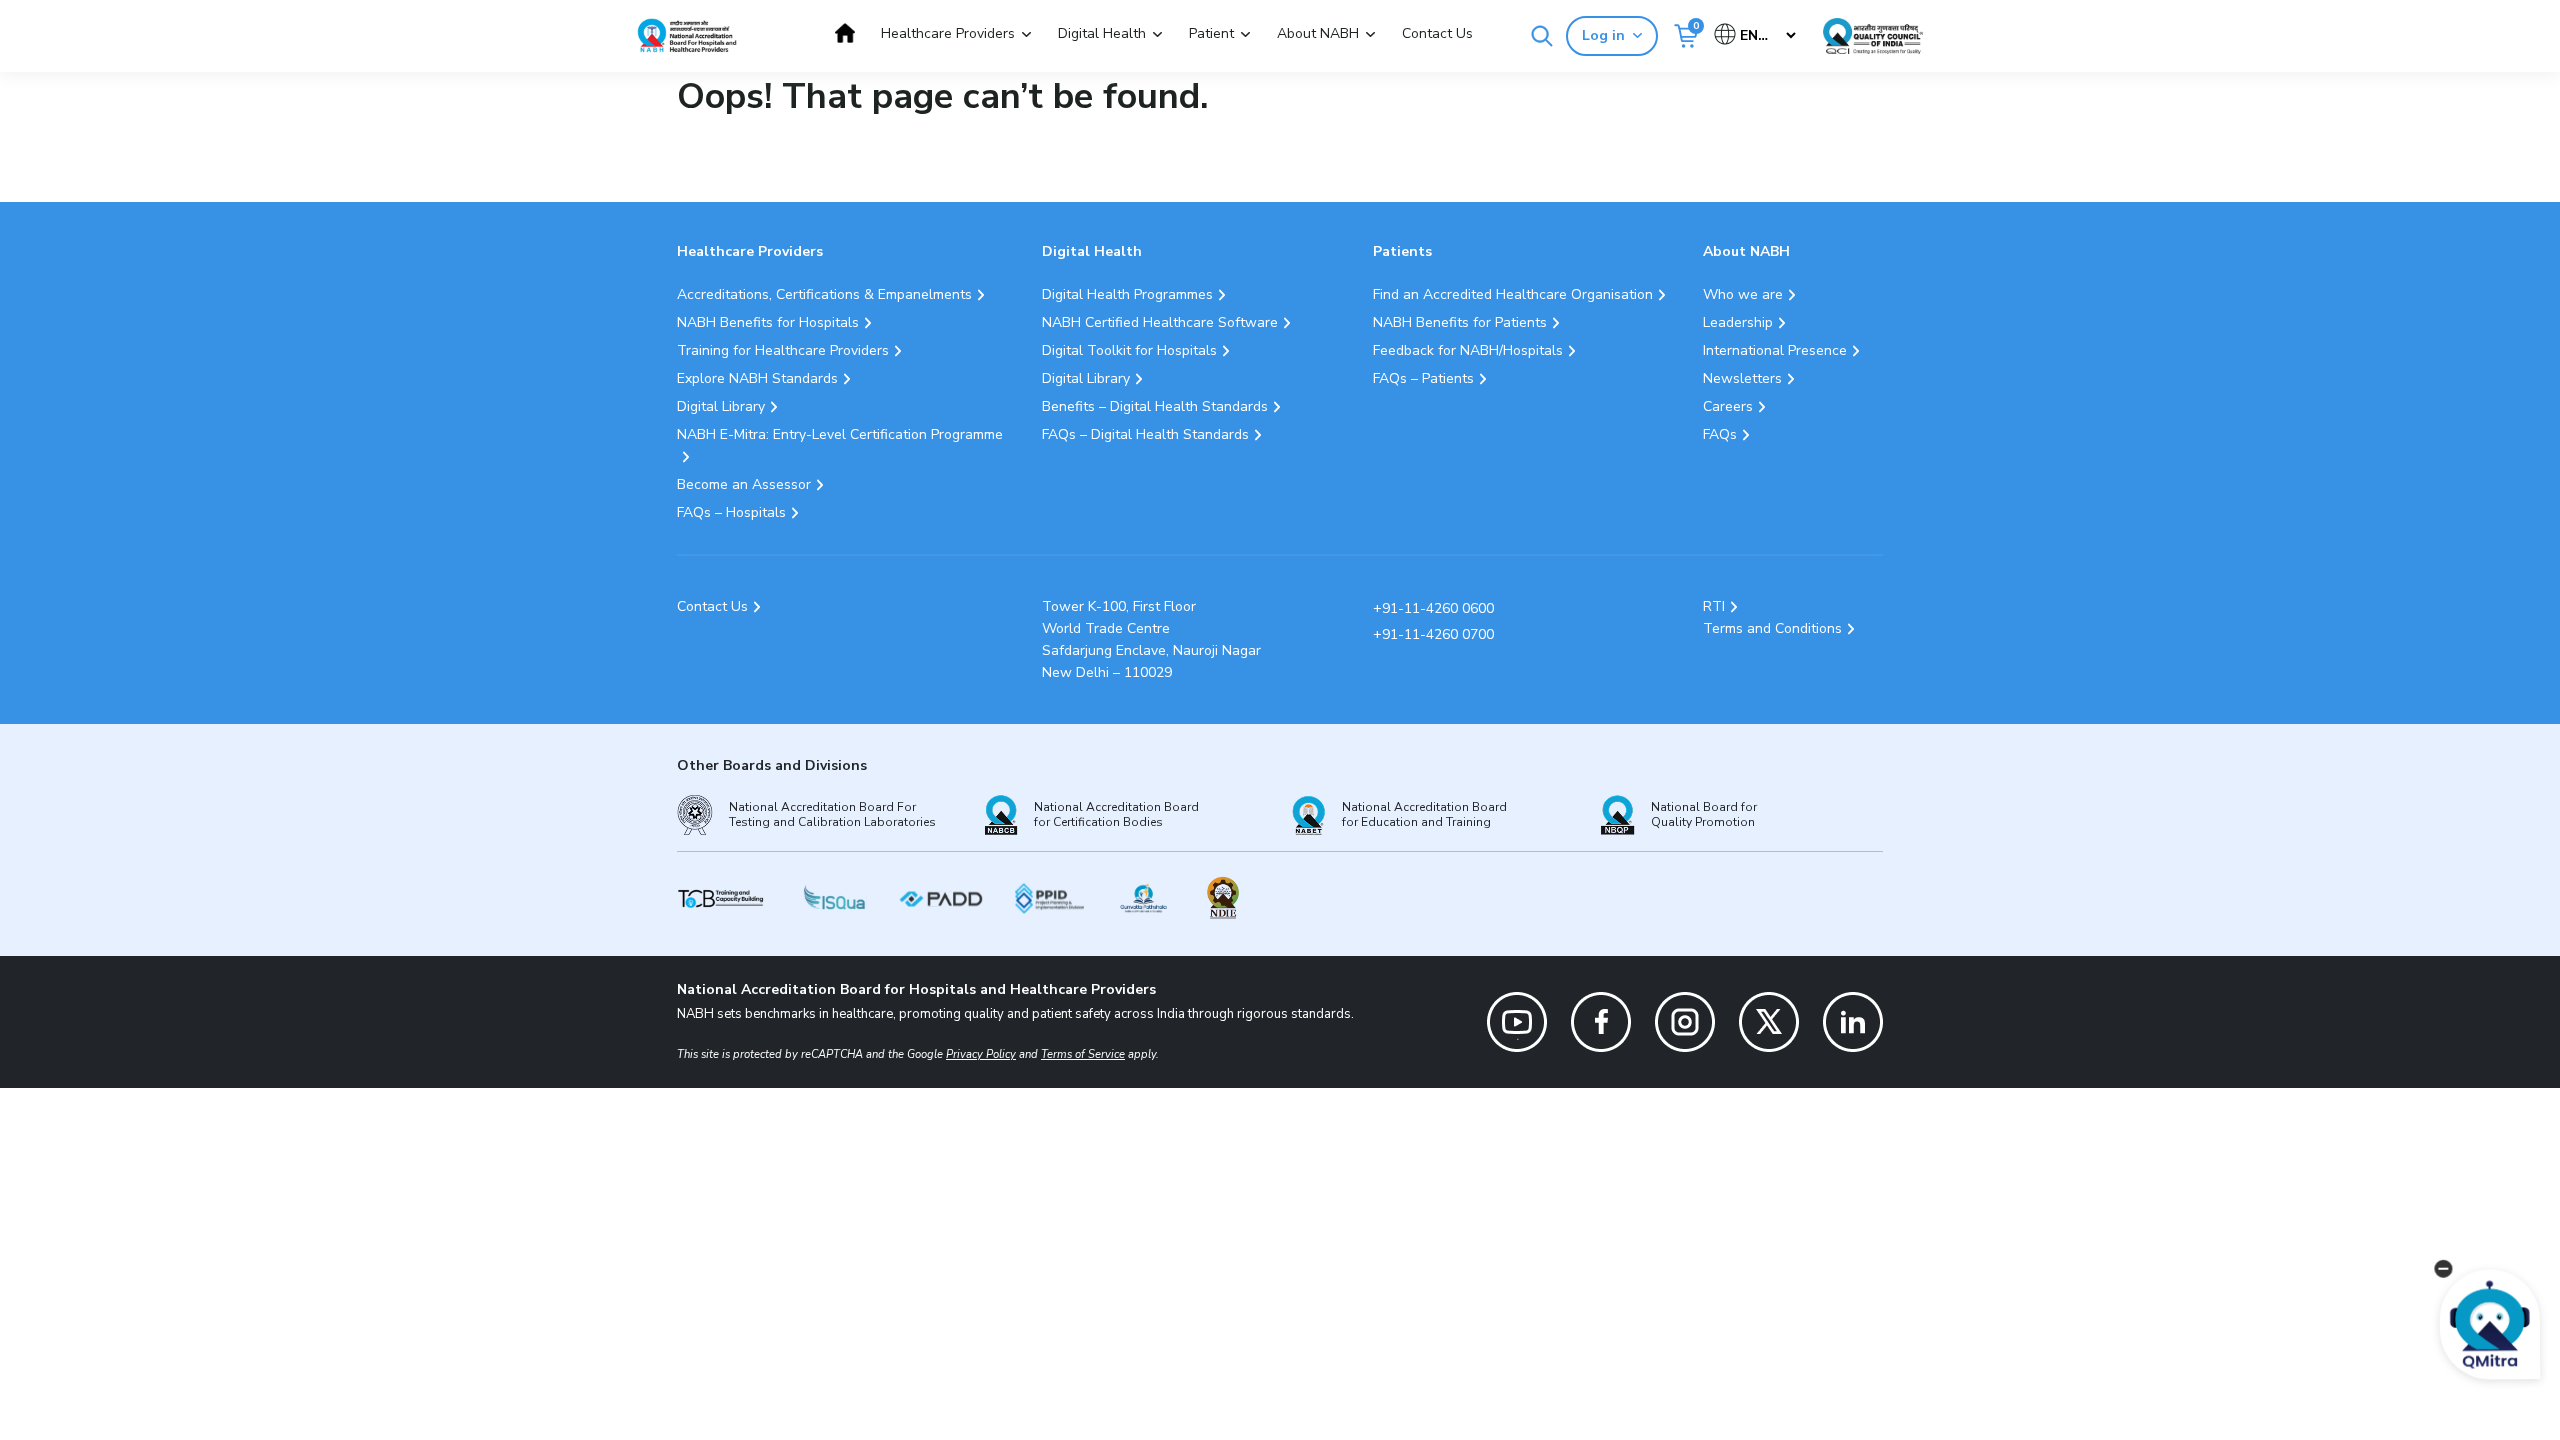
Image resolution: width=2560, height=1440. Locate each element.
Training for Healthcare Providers (783, 350)
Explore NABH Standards (757, 378)
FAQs (1720, 434)
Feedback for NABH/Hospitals (1468, 350)
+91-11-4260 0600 (1433, 608)
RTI (1714, 606)
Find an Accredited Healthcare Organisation (1513, 294)
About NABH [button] (1318, 33)
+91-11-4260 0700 (1433, 634)
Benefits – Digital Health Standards (1155, 406)
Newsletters (1742, 378)
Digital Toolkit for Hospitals (1129, 350)
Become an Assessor (744, 484)
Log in (1603, 35)
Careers (1728, 406)
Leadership (1738, 322)
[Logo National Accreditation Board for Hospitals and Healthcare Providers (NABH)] (687, 35)
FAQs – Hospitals (731, 512)
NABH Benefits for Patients (1460, 322)
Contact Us (1437, 33)
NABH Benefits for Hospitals (768, 322)
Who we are (1743, 294)
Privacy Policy (981, 1054)
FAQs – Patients (1423, 378)
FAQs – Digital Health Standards (1145, 434)
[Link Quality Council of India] (1873, 36)
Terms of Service (1083, 1054)
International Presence (1775, 350)
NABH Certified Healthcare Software (1160, 322)
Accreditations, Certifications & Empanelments (824, 294)
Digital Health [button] (1102, 33)
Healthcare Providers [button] (948, 33)
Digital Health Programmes (1127, 294)
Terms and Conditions (1772, 628)
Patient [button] (1211, 33)
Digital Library (721, 406)
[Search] (1542, 36)
